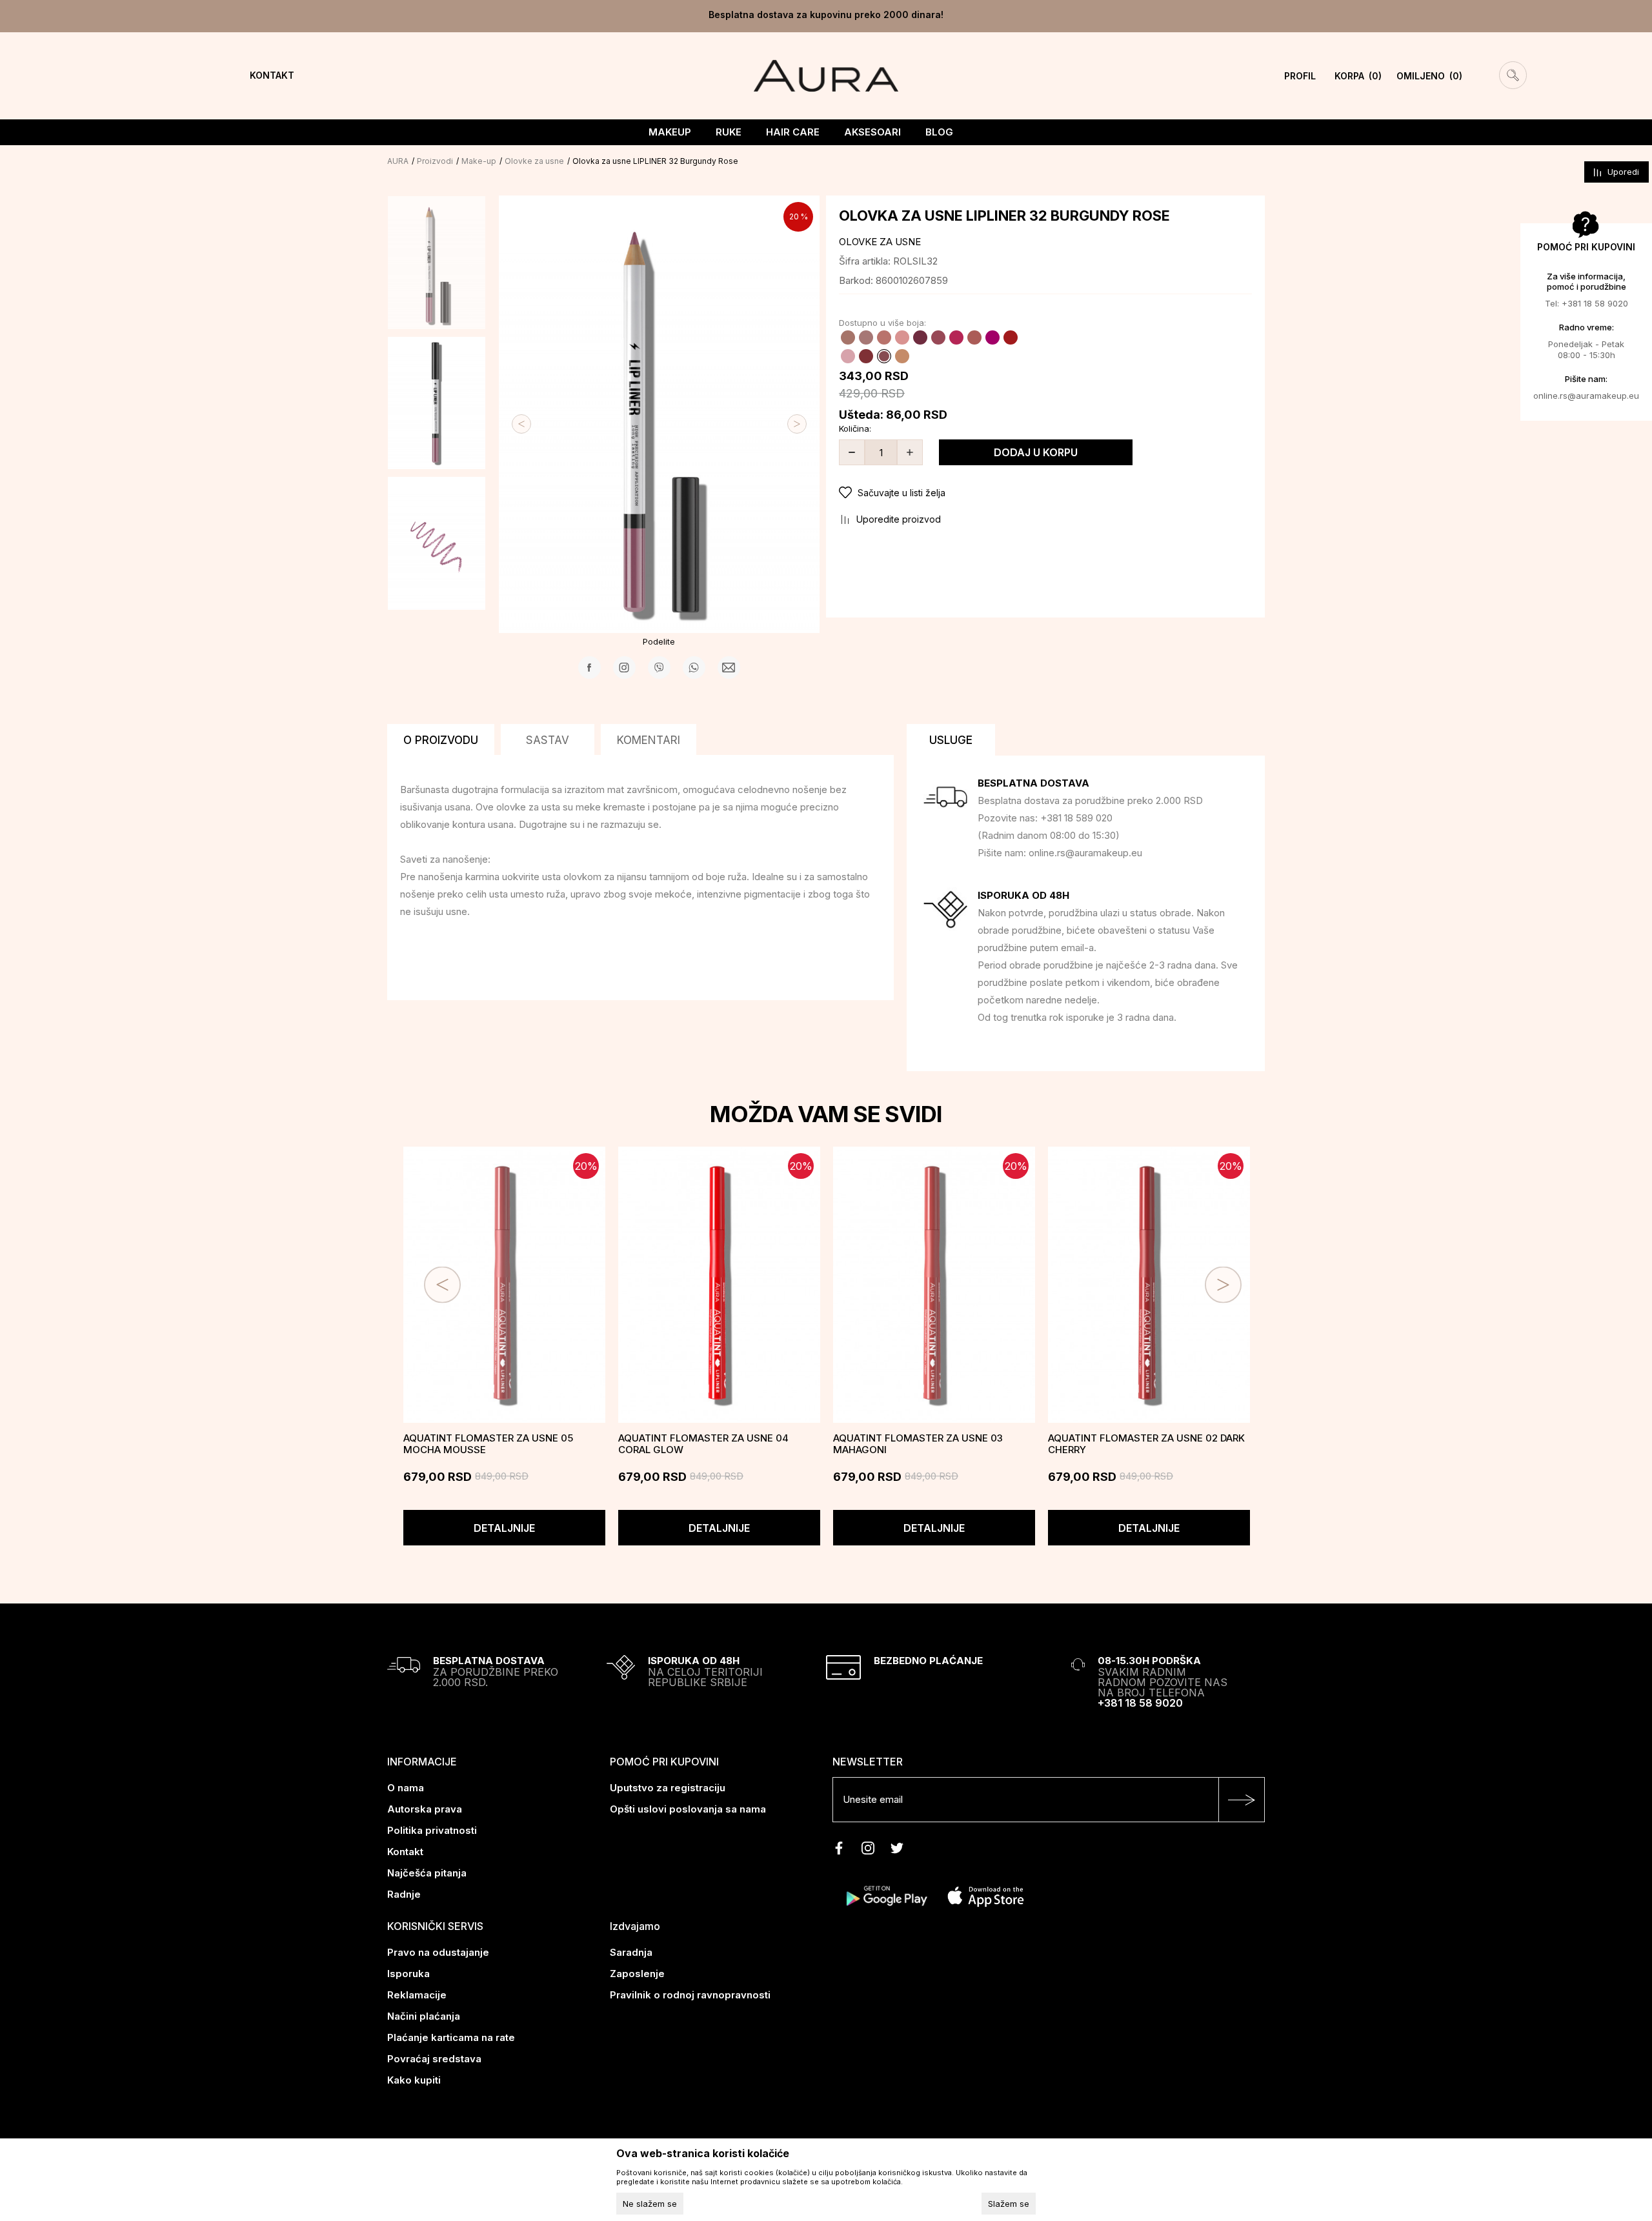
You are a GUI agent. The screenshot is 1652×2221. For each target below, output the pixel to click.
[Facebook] (589, 668)
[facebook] (839, 1848)
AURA (398, 161)
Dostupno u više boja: (882, 323)
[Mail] (729, 668)
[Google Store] (886, 1895)
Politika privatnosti (432, 1830)
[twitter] (897, 1848)
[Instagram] (624, 668)
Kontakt (405, 1852)
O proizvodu (441, 740)
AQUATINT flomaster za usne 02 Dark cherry (1146, 1444)
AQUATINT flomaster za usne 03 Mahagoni (918, 1444)
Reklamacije (417, 1995)
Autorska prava (425, 1809)
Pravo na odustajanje (438, 1952)
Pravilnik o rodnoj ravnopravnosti (690, 1995)
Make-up (479, 161)
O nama (406, 1788)
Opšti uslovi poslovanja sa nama (688, 1809)
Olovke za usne (534, 161)
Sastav (548, 740)
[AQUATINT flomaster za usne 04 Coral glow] (719, 1285)
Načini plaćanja (424, 2016)
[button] (1045, 493)
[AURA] (826, 75)
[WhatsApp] (694, 668)
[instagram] (868, 1848)
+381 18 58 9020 (1140, 1703)
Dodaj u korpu (1036, 452)
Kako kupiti (414, 2080)
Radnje (404, 1894)
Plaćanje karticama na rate (451, 2037)
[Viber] (659, 668)
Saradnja (631, 1952)
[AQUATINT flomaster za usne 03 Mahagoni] (934, 1285)
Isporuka (408, 1974)
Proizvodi (435, 161)
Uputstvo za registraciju (668, 1788)
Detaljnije (504, 1528)
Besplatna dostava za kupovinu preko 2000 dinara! (826, 15)
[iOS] (986, 1895)
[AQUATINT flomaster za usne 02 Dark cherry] (1149, 1285)
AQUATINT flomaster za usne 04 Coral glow (703, 1444)
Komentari (649, 740)
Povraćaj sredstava (434, 2059)
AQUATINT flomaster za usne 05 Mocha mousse (488, 1444)
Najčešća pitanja (427, 1873)
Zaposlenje (637, 1974)
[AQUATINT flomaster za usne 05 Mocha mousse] (504, 1285)
